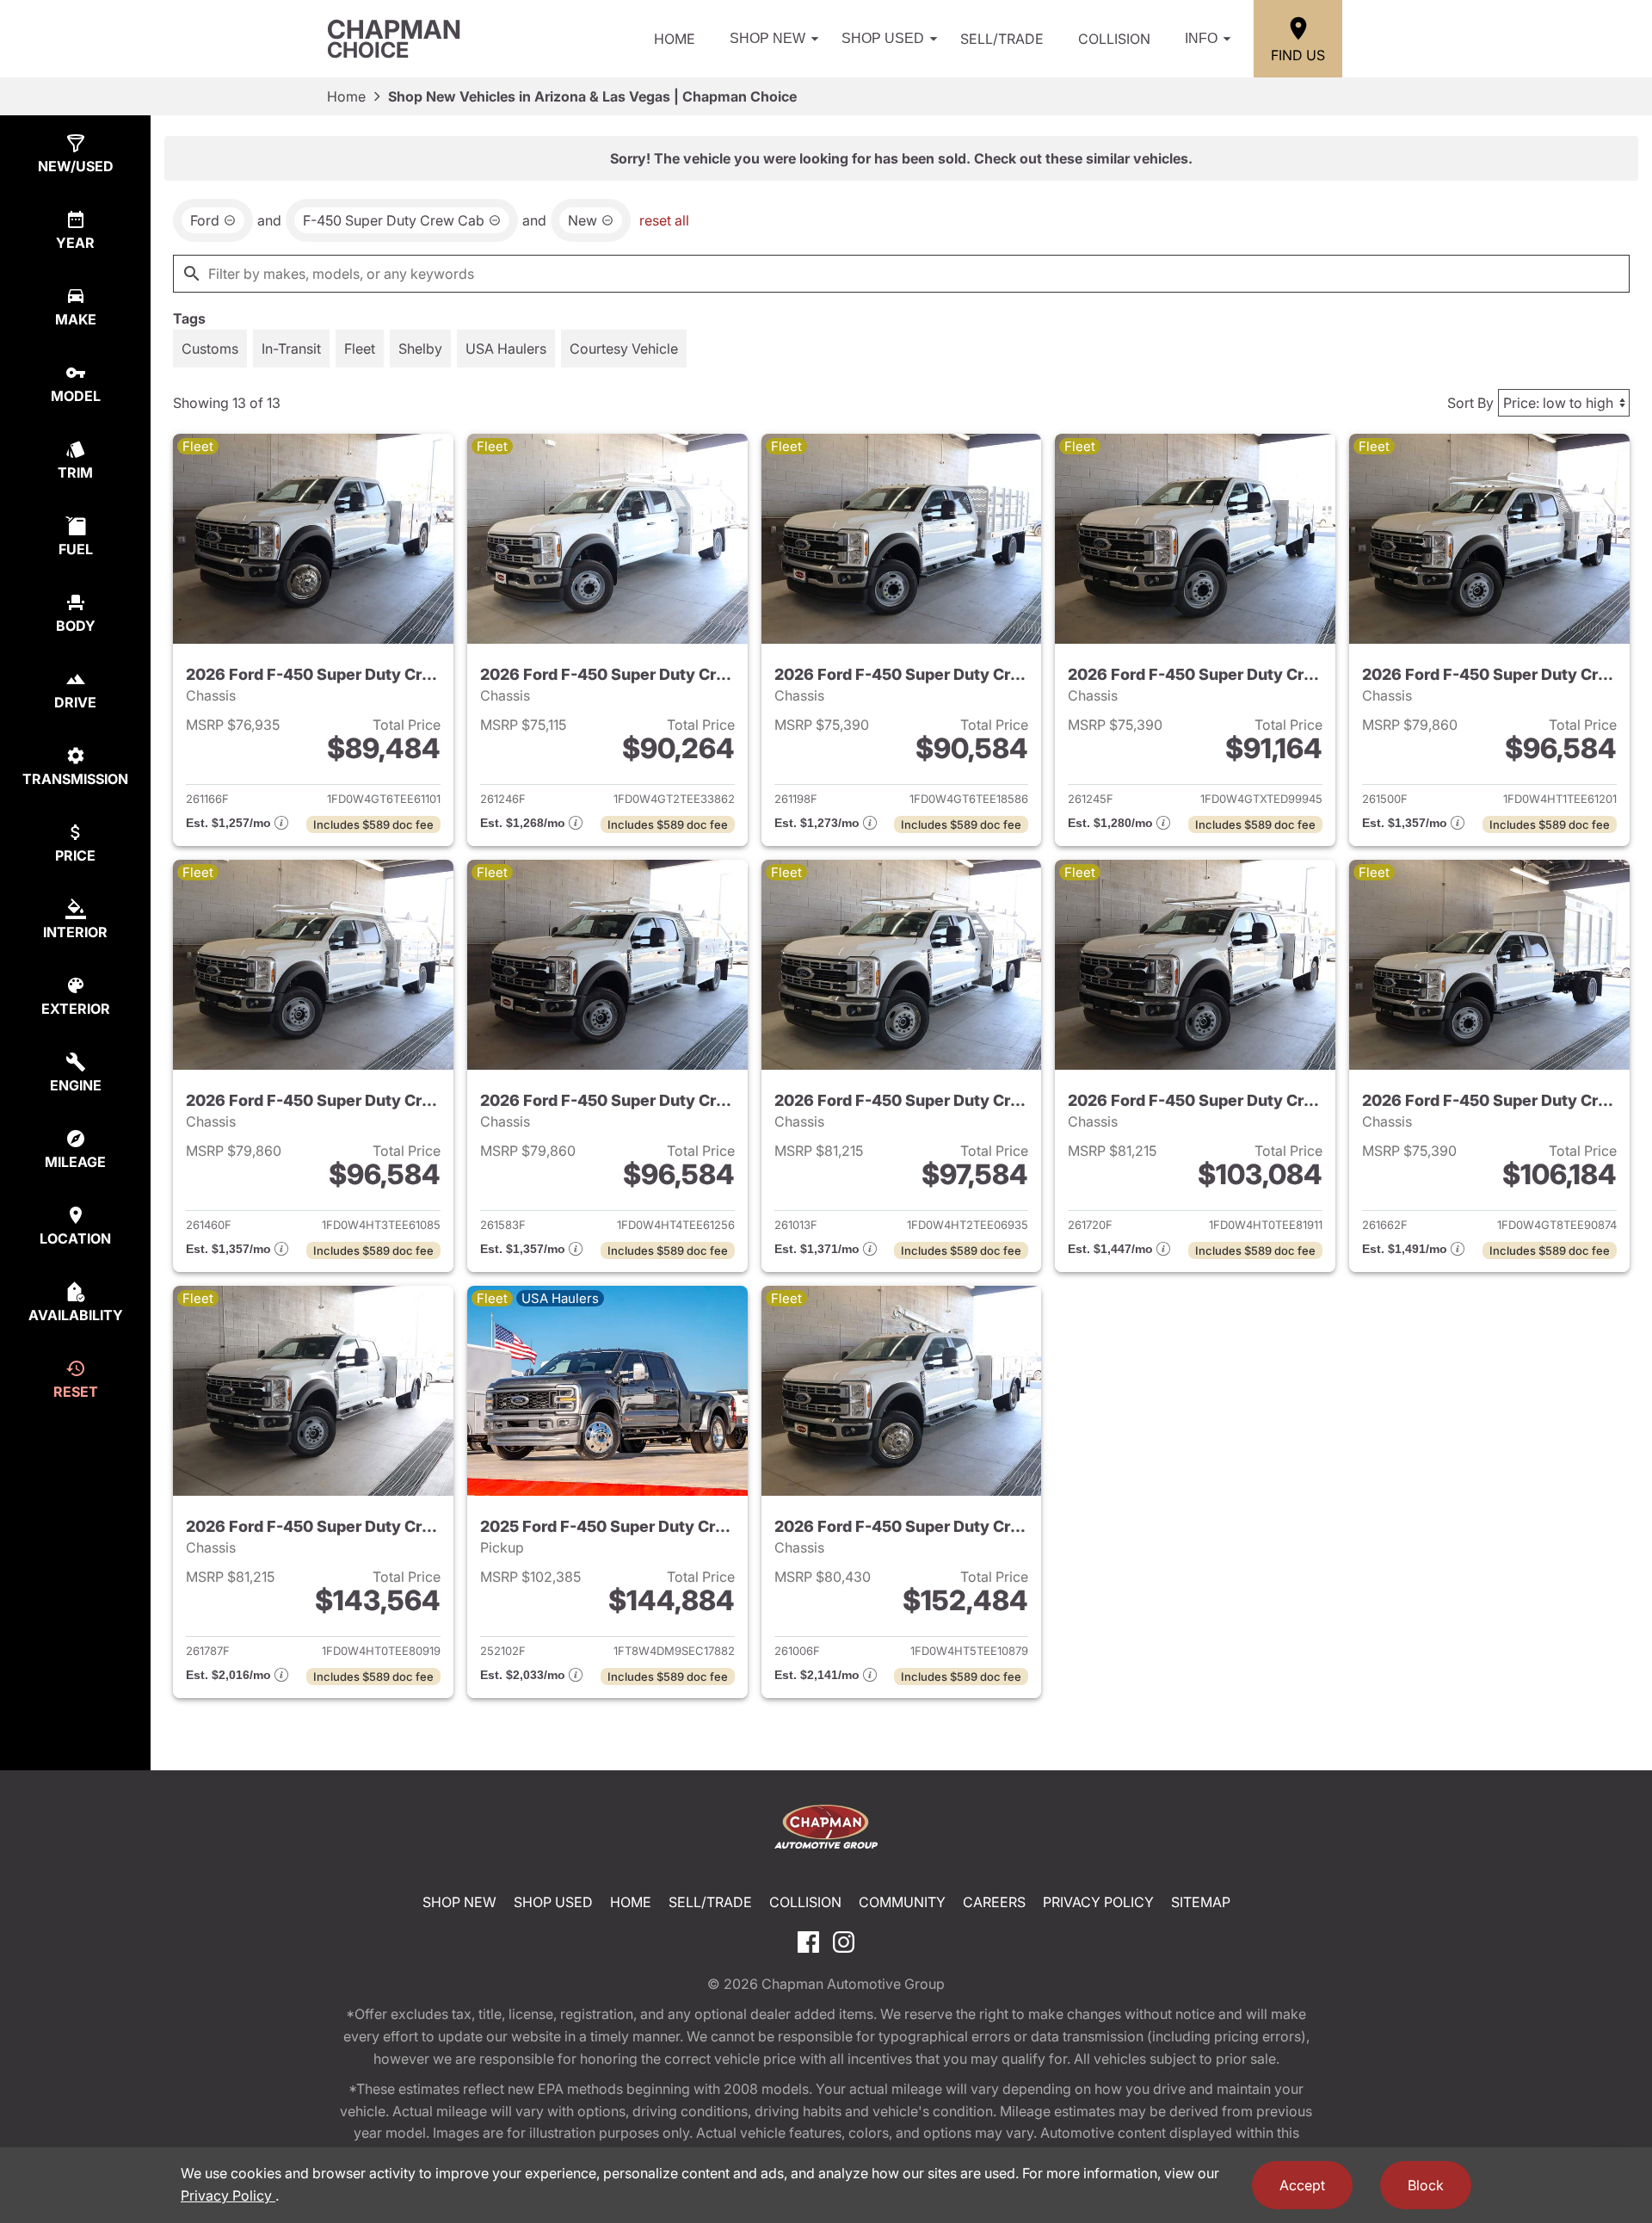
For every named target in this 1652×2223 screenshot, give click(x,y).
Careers (994, 1902)
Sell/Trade (1002, 39)
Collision (1114, 39)
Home (675, 39)
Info (1201, 38)
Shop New (767, 38)
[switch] (210, 349)
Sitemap (1201, 1902)
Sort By (1470, 403)
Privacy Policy (1098, 1902)
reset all (664, 220)
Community (902, 1902)
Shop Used (883, 38)
